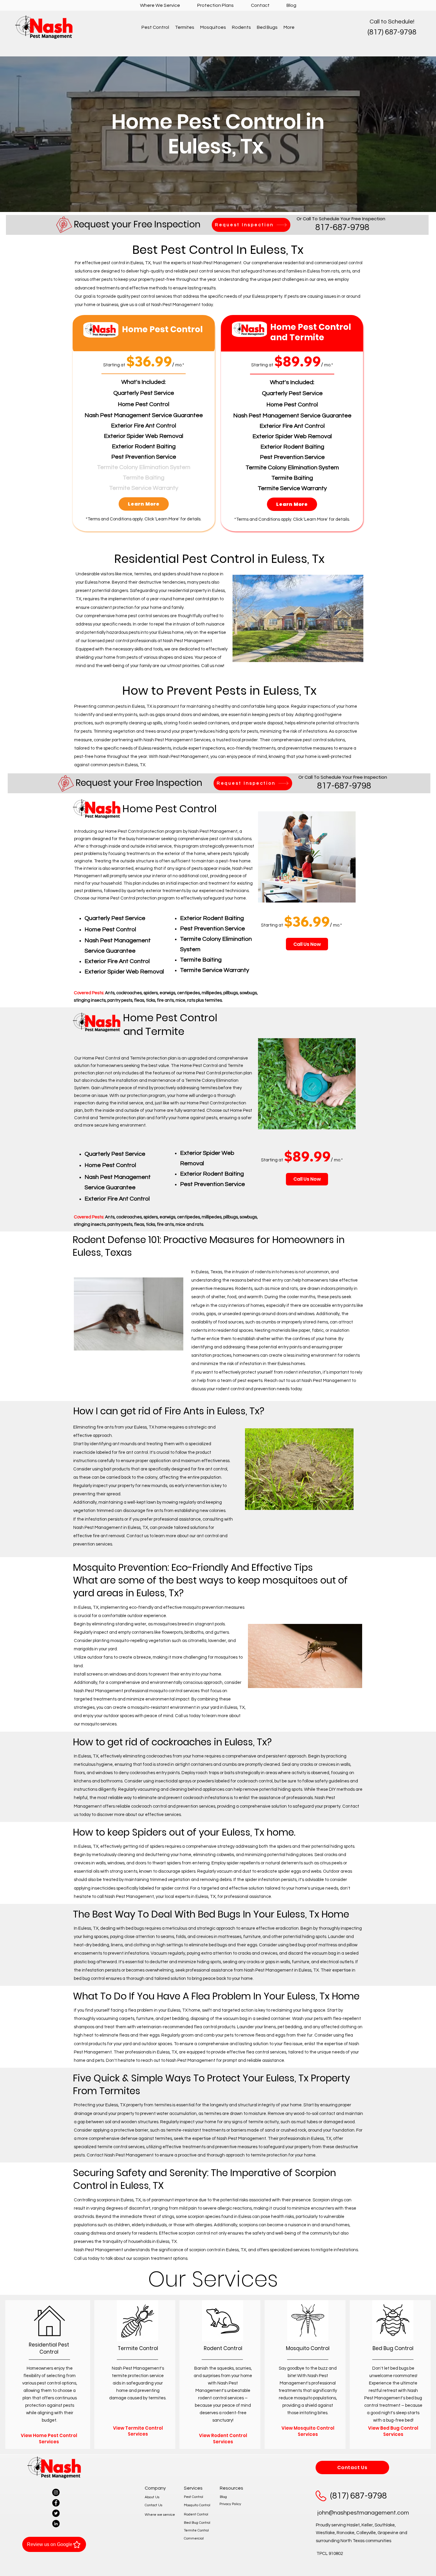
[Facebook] (56, 2503)
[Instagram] (56, 2492)
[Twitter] (56, 2513)
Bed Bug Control (197, 2523)
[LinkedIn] (56, 2524)
